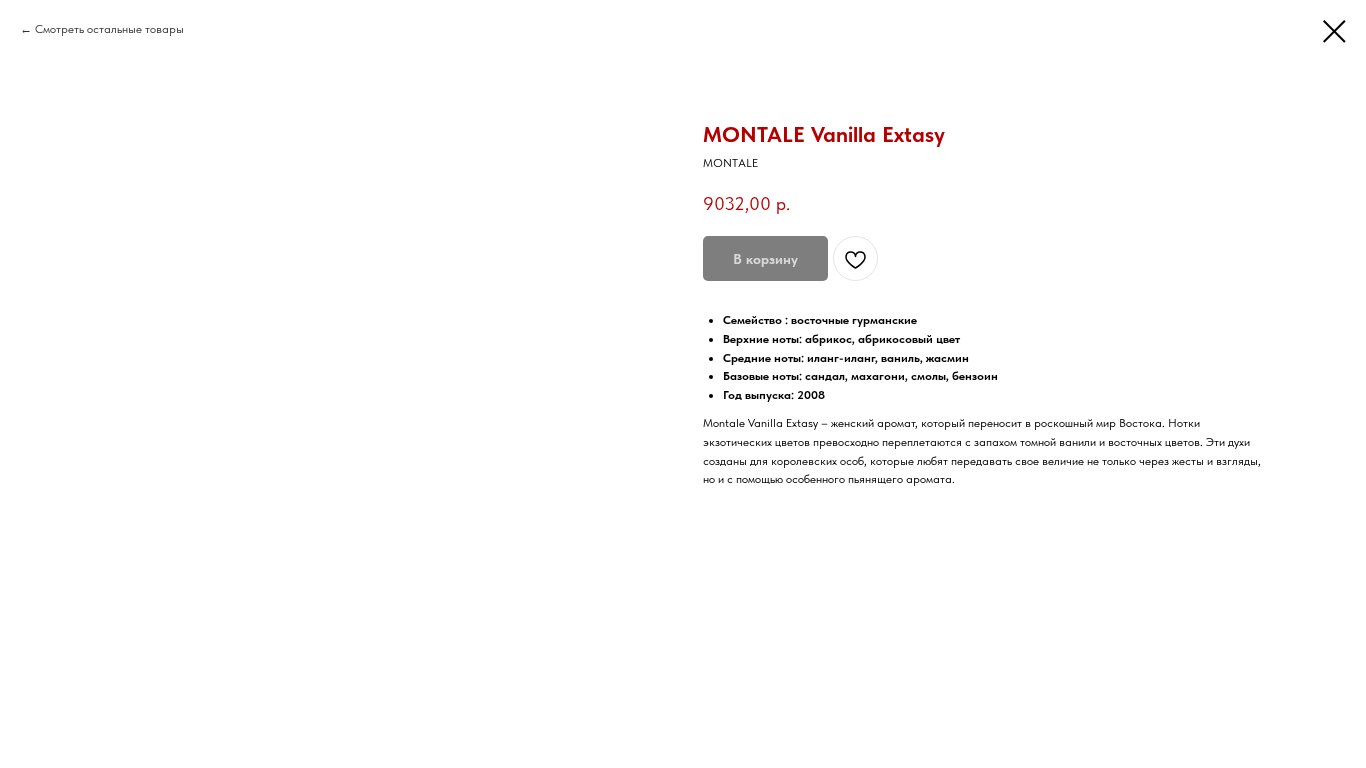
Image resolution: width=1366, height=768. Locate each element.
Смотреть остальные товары (109, 29)
